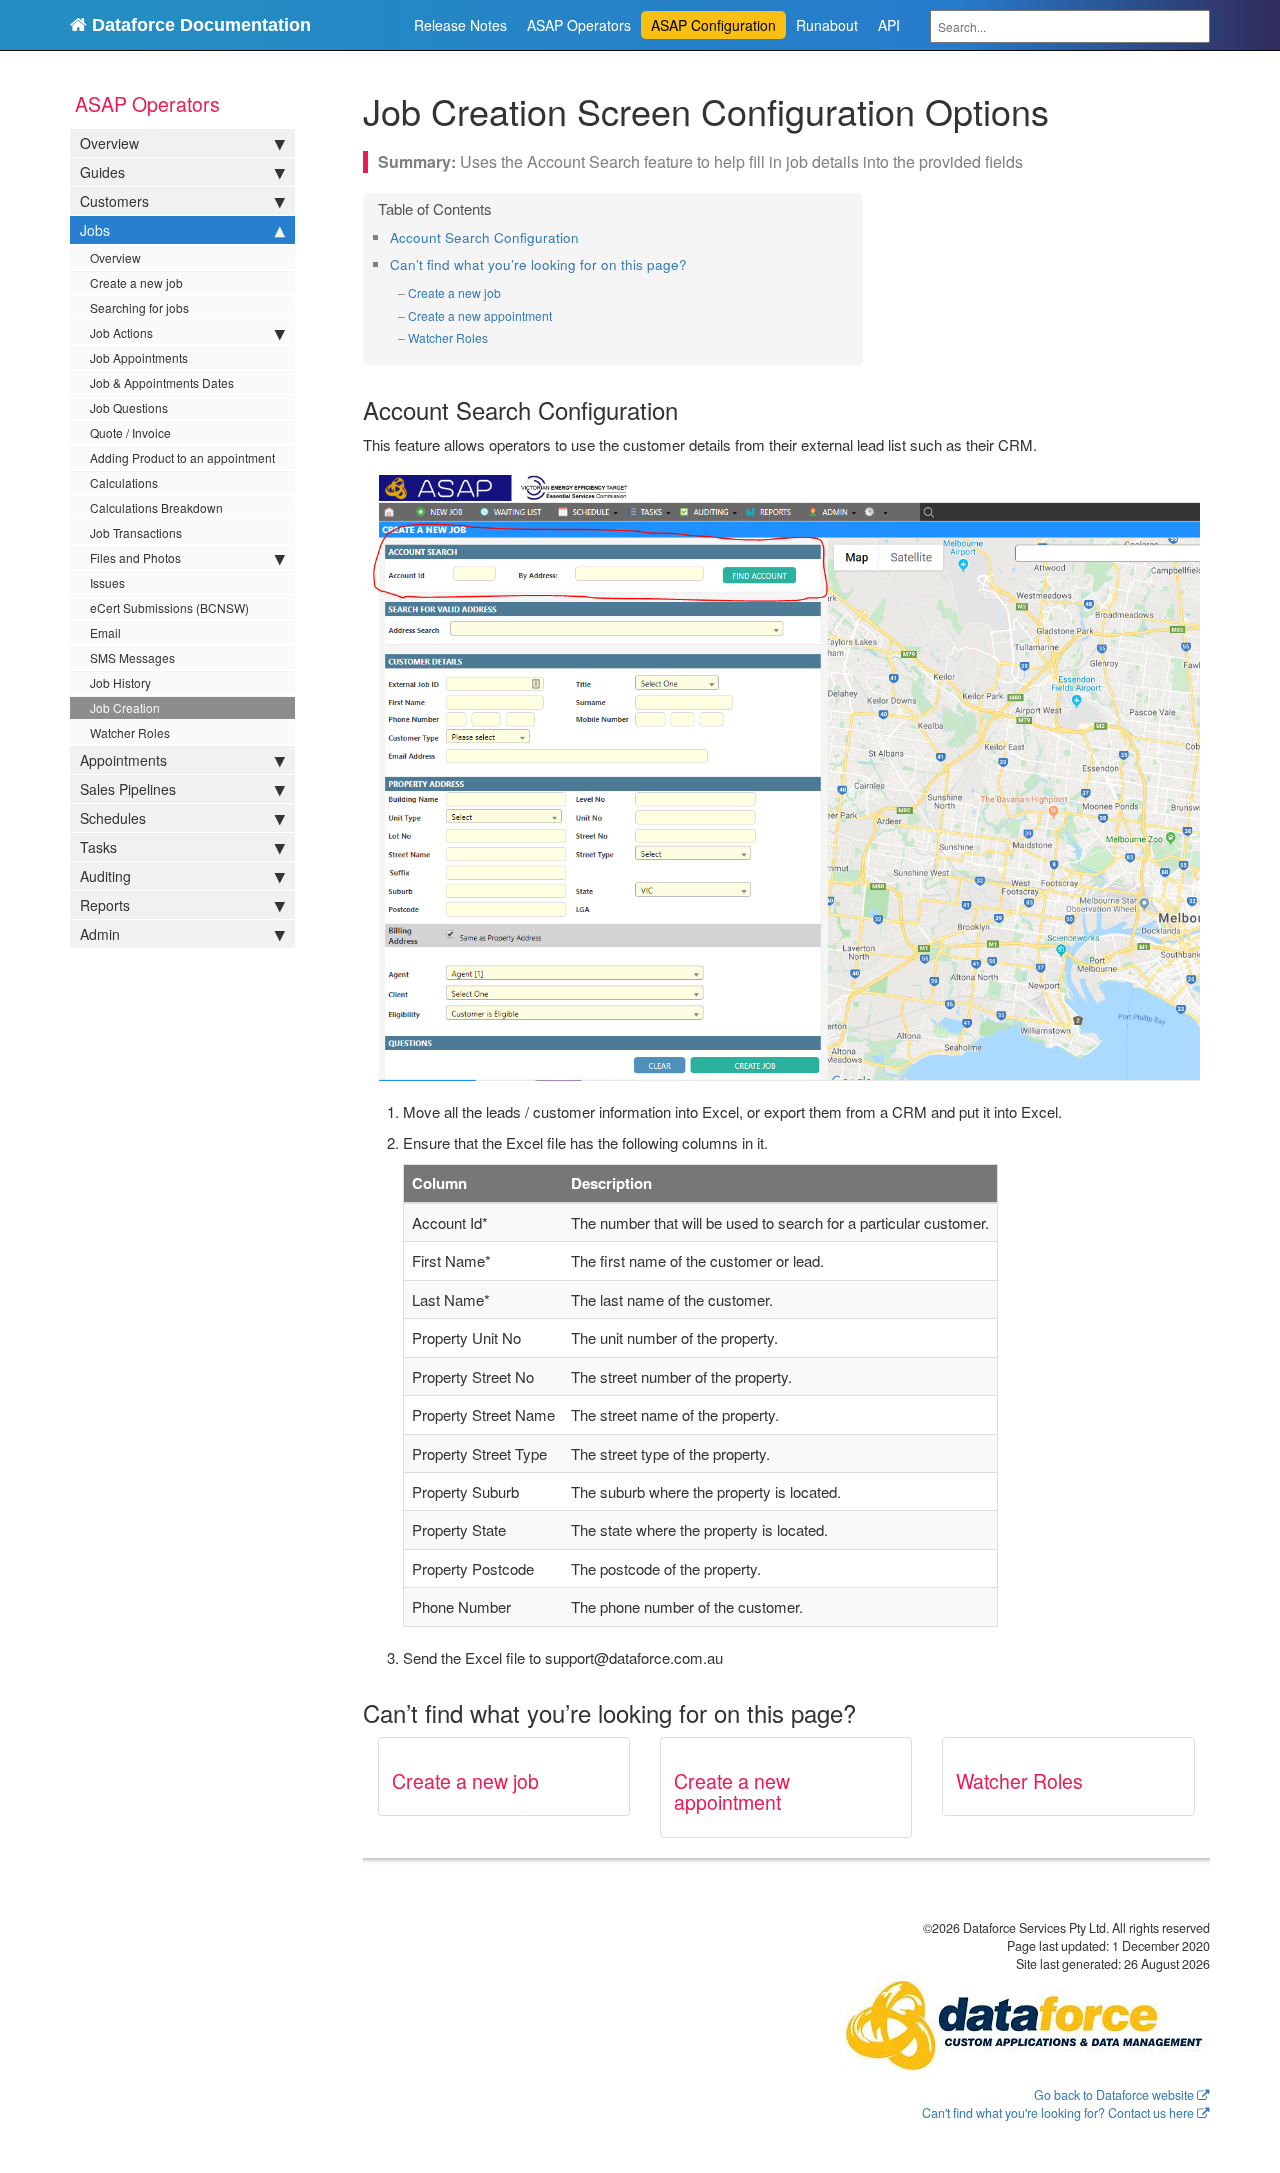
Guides (102, 172)
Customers (114, 201)
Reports (105, 905)
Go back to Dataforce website (1114, 2095)
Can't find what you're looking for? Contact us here (1058, 2113)
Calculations (124, 482)
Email (105, 632)
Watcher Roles (130, 732)
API (889, 25)
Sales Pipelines (128, 789)
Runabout (827, 25)
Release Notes (460, 25)
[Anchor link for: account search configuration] (585, 237)
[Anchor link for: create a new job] (507, 293)
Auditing (105, 876)
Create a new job (136, 282)
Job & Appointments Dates (162, 382)
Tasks (98, 847)
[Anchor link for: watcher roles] (494, 338)
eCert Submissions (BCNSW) (169, 607)
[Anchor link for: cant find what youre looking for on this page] (693, 264)
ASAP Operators (579, 25)
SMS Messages (132, 657)
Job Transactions (136, 532)
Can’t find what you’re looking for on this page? (538, 264)
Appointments (123, 760)
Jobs (95, 230)
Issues (107, 582)
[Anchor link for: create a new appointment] (558, 316)
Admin (100, 934)
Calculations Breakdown (156, 507)
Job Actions (121, 332)
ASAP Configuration (713, 25)
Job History (120, 682)
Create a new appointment (480, 315)
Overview (109, 143)
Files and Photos (135, 557)
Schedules (113, 818)
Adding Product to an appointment (182, 457)
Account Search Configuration (484, 237)
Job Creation (125, 707)
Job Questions (129, 407)
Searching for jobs (139, 307)
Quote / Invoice (130, 432)
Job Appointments (139, 357)
